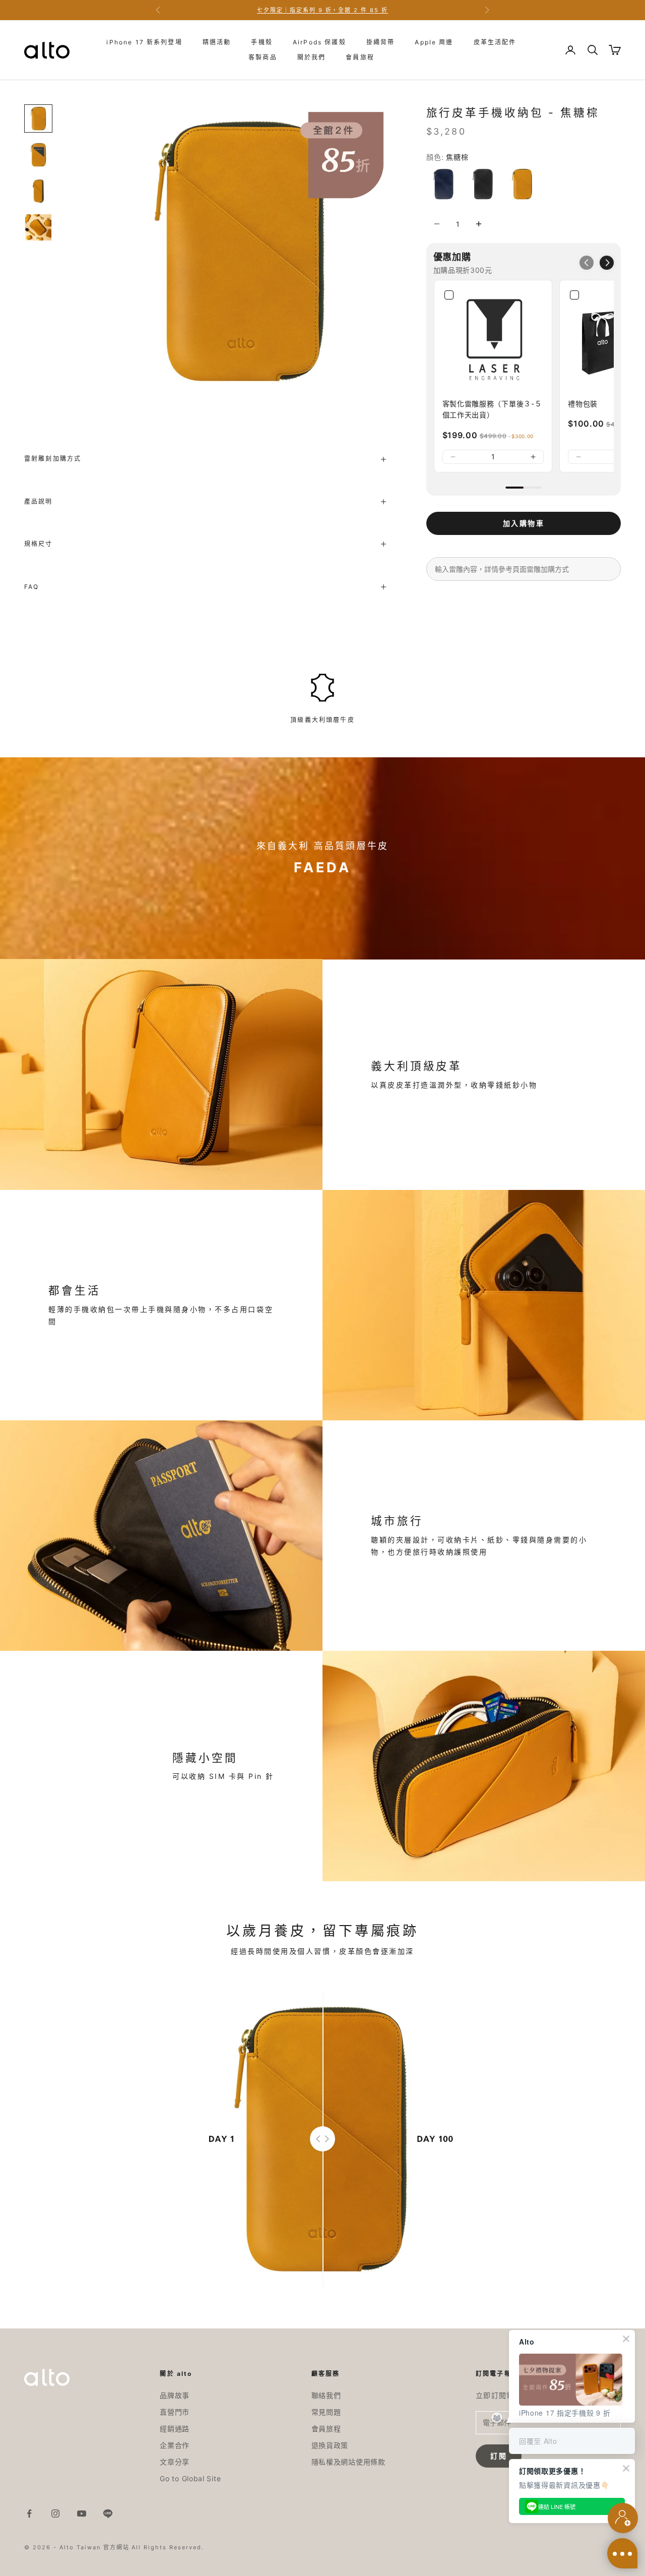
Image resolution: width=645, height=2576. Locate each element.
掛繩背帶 (381, 42)
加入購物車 (523, 523)
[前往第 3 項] (38, 191)
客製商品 (263, 57)
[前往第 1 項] (38, 118)
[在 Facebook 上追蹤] (29, 2513)
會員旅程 (360, 57)
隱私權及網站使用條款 (348, 2462)
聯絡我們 (326, 2395)
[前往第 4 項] (38, 227)
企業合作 (175, 2445)
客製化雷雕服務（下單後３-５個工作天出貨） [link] (492, 409)
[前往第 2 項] (38, 155)
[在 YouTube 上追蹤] (82, 2513)
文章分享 (175, 2462)
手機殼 (262, 42)
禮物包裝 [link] (583, 404)
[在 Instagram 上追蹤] (55, 2513)
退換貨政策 (330, 2445)
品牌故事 (175, 2395)
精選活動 (217, 42)
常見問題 (326, 2412)
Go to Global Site (190, 2478)
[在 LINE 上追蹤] (108, 2513)
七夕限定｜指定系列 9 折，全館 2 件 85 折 (323, 10)
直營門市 (175, 2412)
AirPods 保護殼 (319, 42)
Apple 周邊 (434, 42)
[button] (607, 263)
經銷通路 (175, 2429)
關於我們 (312, 57)
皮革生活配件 (495, 42)
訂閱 (499, 2456)
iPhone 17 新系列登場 (144, 42)
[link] (493, 339)
